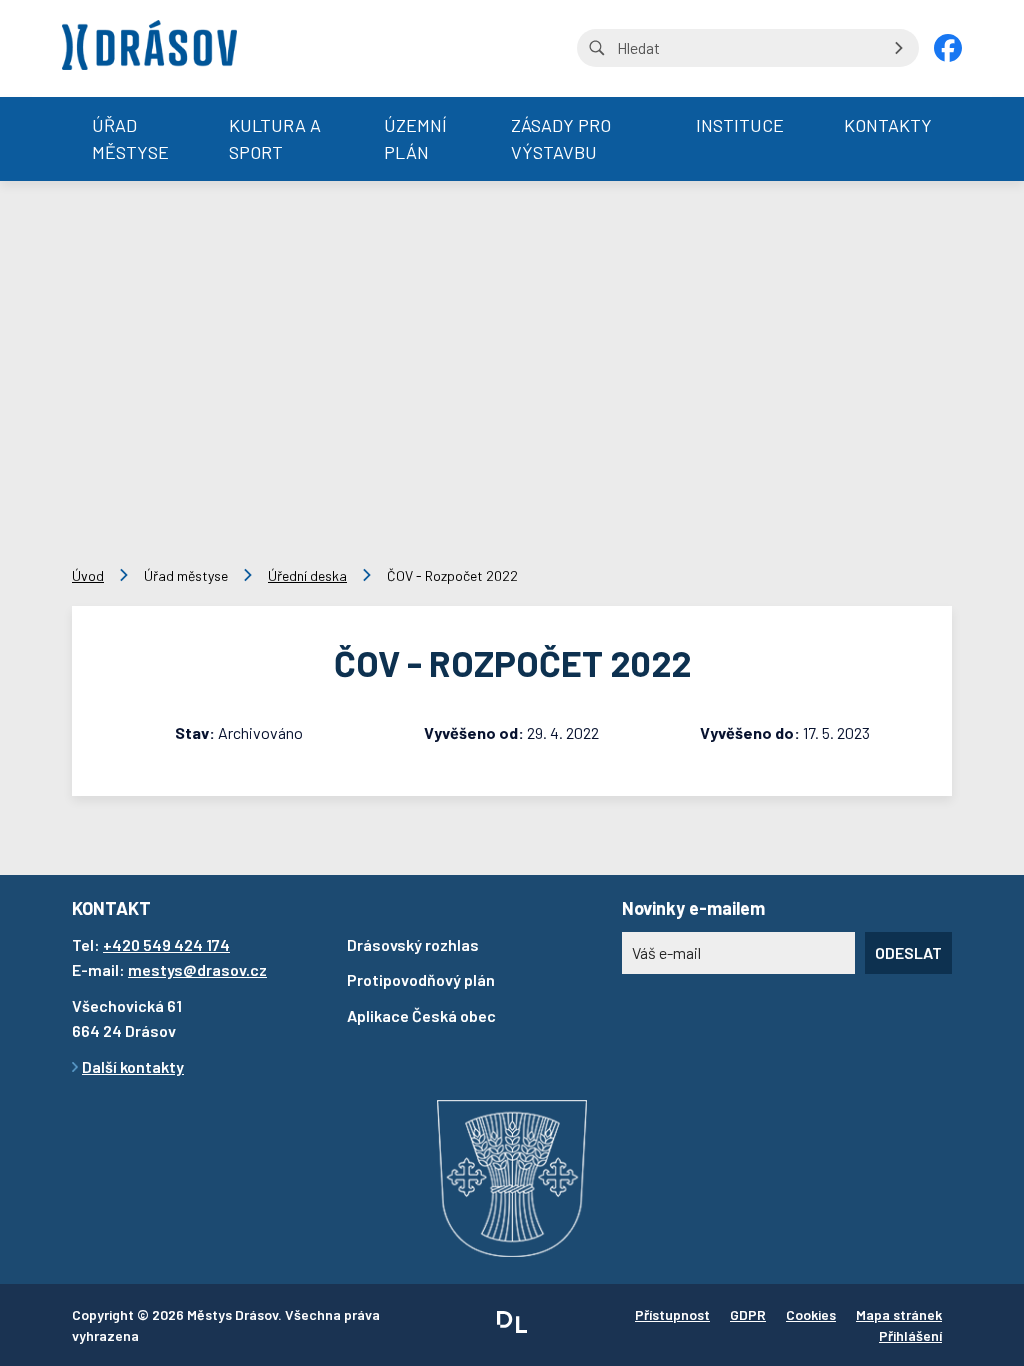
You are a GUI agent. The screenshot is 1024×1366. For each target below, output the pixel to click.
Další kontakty (133, 1066)
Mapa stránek (899, 1314)
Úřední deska (307, 575)
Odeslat (908, 952)
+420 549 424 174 (166, 944)
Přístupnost (672, 1314)
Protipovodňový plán (421, 979)
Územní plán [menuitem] (415, 138)
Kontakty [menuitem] (888, 125)
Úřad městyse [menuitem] (130, 138)
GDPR (748, 1314)
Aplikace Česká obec (421, 1015)
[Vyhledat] (899, 48)
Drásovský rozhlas (413, 944)
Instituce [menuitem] (740, 125)
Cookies (811, 1314)
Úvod (88, 575)
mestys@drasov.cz (197, 969)
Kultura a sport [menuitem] (275, 138)
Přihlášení (910, 1335)
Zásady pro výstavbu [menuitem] (561, 138)
